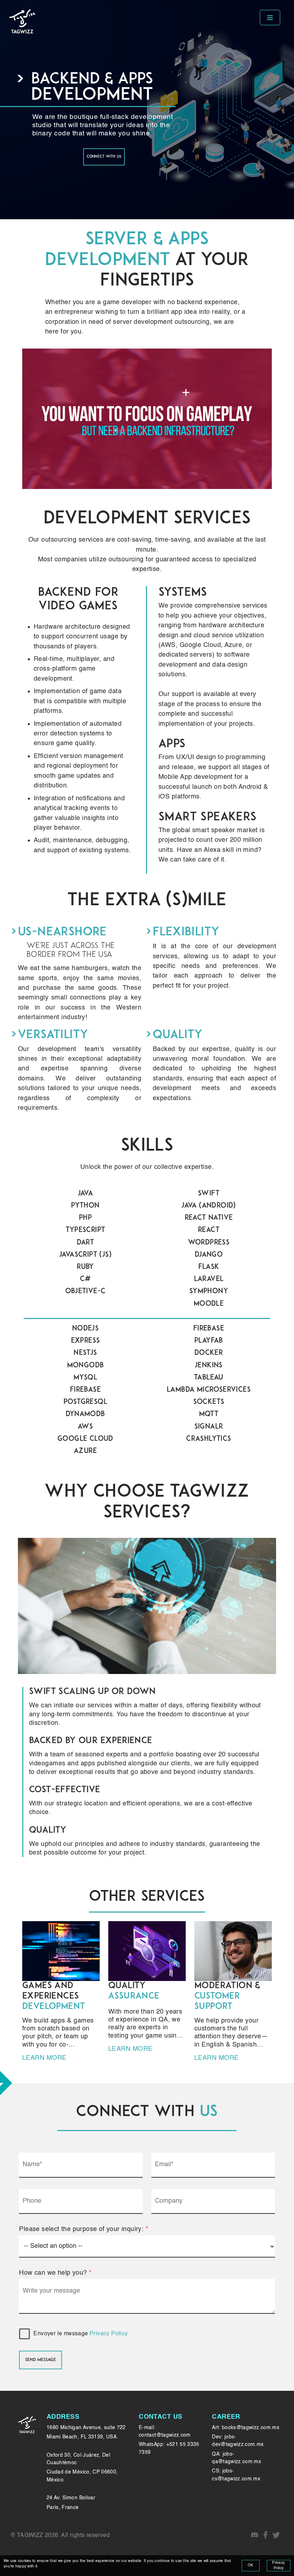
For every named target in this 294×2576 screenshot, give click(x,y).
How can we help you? (55, 2273)
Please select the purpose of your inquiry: (84, 2229)
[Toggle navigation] (270, 18)
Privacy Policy (109, 2334)
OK (251, 2565)
